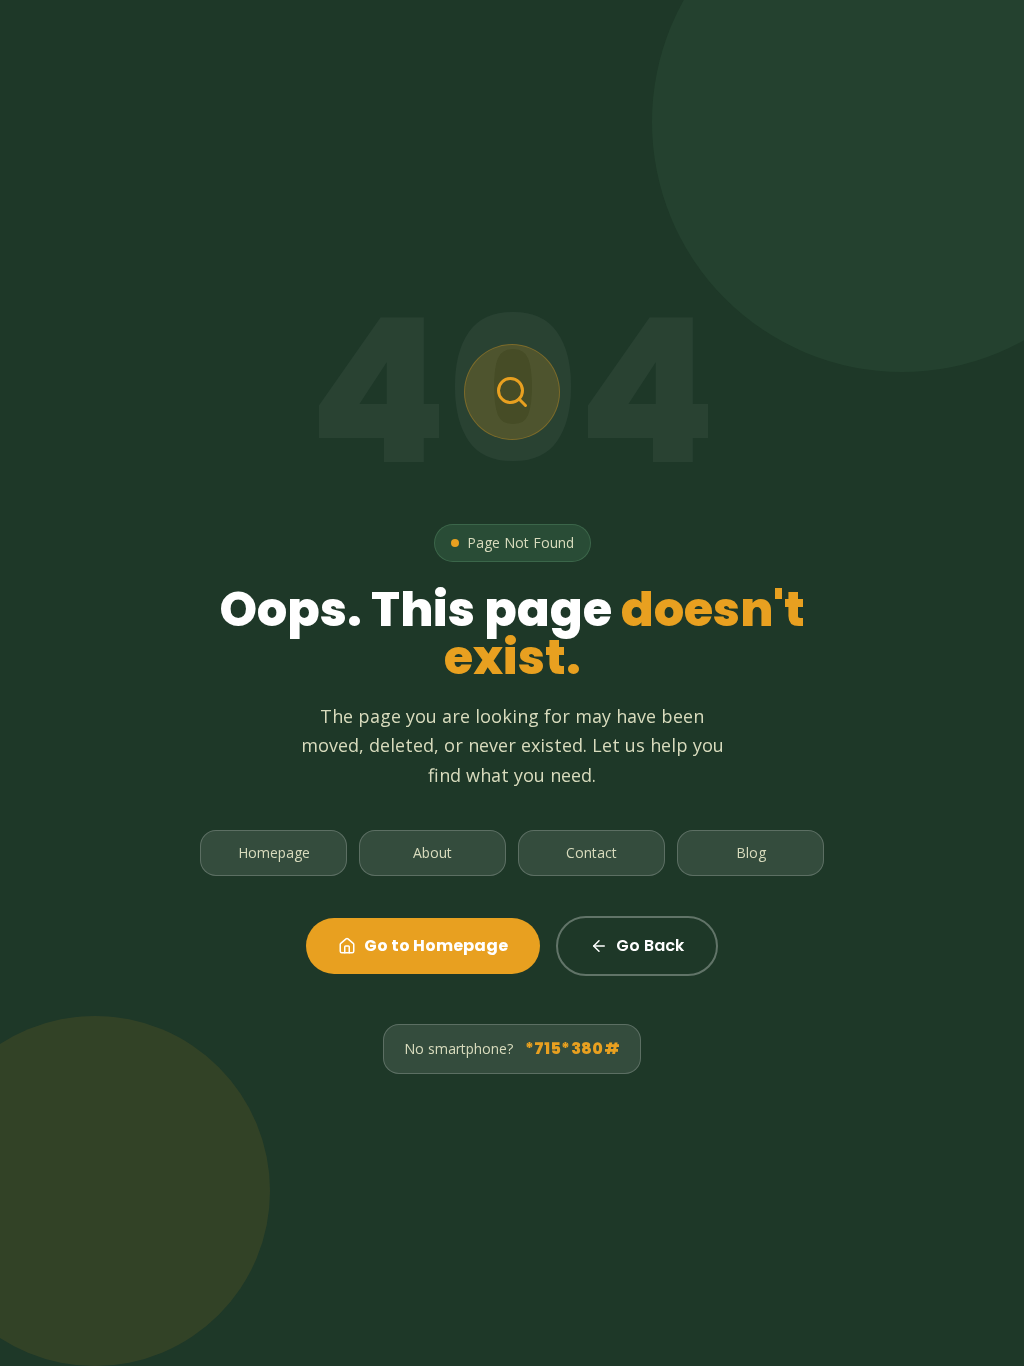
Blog (751, 852)
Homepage (274, 852)
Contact (591, 852)
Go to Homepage (436, 945)
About (432, 852)
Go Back (650, 945)
